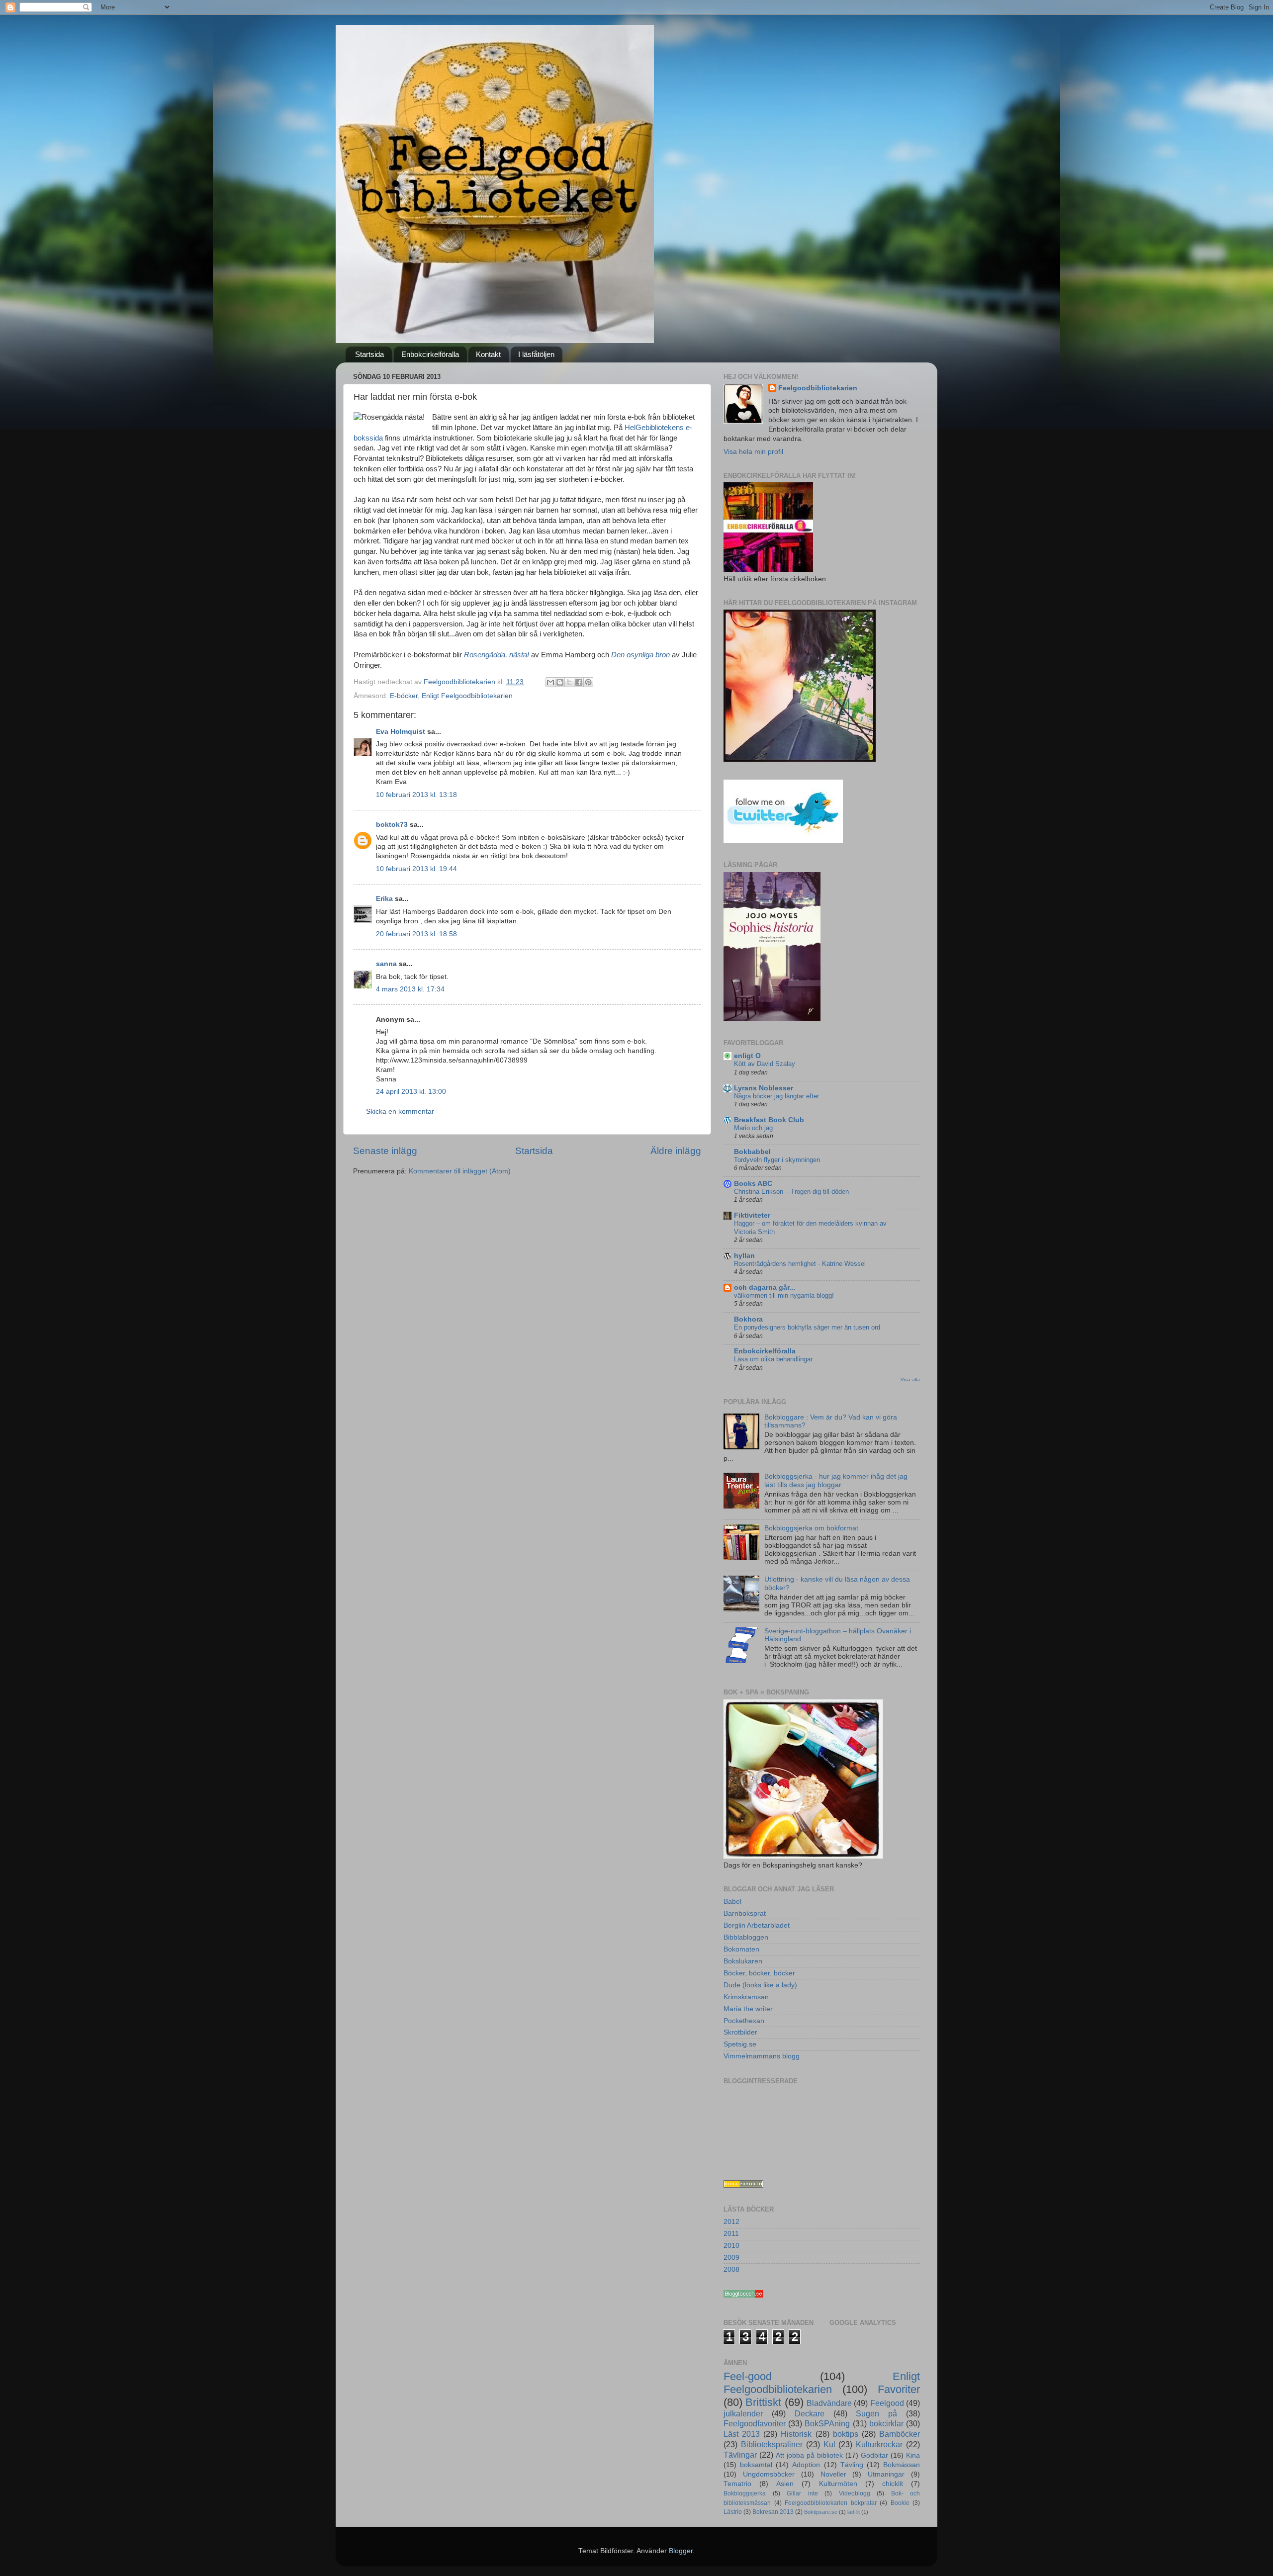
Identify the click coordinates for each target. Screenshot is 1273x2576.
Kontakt (488, 354)
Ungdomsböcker (769, 2474)
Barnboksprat (745, 1913)
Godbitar (874, 2455)
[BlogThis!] (560, 682)
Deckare (810, 2413)
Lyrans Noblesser (764, 1088)
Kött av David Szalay (765, 1064)
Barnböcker (900, 2434)
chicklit (893, 2484)
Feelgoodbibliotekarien (818, 388)
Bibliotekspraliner (772, 2444)
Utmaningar (886, 2474)
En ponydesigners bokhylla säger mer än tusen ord (807, 1327)
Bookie (900, 2503)
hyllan (744, 1256)
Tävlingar (740, 2455)
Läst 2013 (742, 2434)
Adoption (806, 2465)
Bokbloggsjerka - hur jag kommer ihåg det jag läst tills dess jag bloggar (836, 1480)
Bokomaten (741, 1949)
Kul (829, 2444)
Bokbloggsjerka (745, 2493)
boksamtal (756, 2465)
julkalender (743, 2413)
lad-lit (854, 2512)
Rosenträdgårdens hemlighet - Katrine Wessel (800, 1264)
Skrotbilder (740, 2032)
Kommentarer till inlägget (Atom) (460, 1171)
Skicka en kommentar (400, 1111)
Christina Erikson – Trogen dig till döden (791, 1192)
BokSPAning (827, 2423)
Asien (785, 2484)
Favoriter (899, 2389)
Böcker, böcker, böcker (759, 1973)
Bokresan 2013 (773, 2512)
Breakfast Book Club (769, 1120)
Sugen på (876, 2413)
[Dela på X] (569, 682)
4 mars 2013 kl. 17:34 (410, 989)
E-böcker (404, 696)
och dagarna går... (765, 1288)
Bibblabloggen (746, 1937)
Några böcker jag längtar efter (776, 1096)
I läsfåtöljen (536, 354)
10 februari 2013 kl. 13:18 (416, 795)
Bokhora (748, 1319)
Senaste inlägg (385, 1151)
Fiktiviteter (752, 1215)
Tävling (852, 2465)
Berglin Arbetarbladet (757, 1925)
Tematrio (737, 2484)
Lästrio (733, 2512)
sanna (386, 964)
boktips (846, 2434)
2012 (731, 2222)
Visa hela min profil (753, 452)
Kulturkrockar (879, 2444)
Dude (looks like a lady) (760, 1985)
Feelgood (887, 2403)
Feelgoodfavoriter (755, 2423)
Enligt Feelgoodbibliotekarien (467, 696)
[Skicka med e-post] (550, 682)
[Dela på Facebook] (579, 682)
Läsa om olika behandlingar (773, 1359)
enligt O (747, 1056)
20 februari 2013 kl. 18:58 (416, 934)
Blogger (681, 2551)
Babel (732, 1902)
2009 (731, 2258)
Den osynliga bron (640, 655)
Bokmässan (902, 2465)
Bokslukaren (743, 1961)
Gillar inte (802, 2493)
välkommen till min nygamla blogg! (784, 1295)
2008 (731, 2269)
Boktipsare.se (821, 2512)
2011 (731, 2234)
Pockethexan (744, 2021)
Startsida (369, 354)
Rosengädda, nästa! (497, 655)
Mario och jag (753, 1128)
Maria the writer (748, 2009)
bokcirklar (886, 2423)
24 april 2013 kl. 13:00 (411, 1092)
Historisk (796, 2434)
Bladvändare (829, 2403)
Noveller (833, 2474)
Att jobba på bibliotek (809, 2455)
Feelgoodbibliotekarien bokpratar (831, 2503)
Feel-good (748, 2376)
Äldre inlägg (676, 1151)
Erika (384, 899)
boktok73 (392, 825)
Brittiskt (763, 2402)
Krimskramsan (746, 1997)
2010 (731, 2246)
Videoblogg (855, 2493)
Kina (913, 2455)
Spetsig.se (740, 2044)
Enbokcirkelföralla (430, 354)
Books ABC (753, 1184)
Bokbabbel (752, 1152)
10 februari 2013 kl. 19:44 (416, 869)
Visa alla (910, 1379)
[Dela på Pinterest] (588, 682)
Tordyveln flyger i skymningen (777, 1160)
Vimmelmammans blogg (762, 2056)
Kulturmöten (838, 2484)
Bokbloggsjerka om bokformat (811, 1528)
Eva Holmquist (401, 732)
